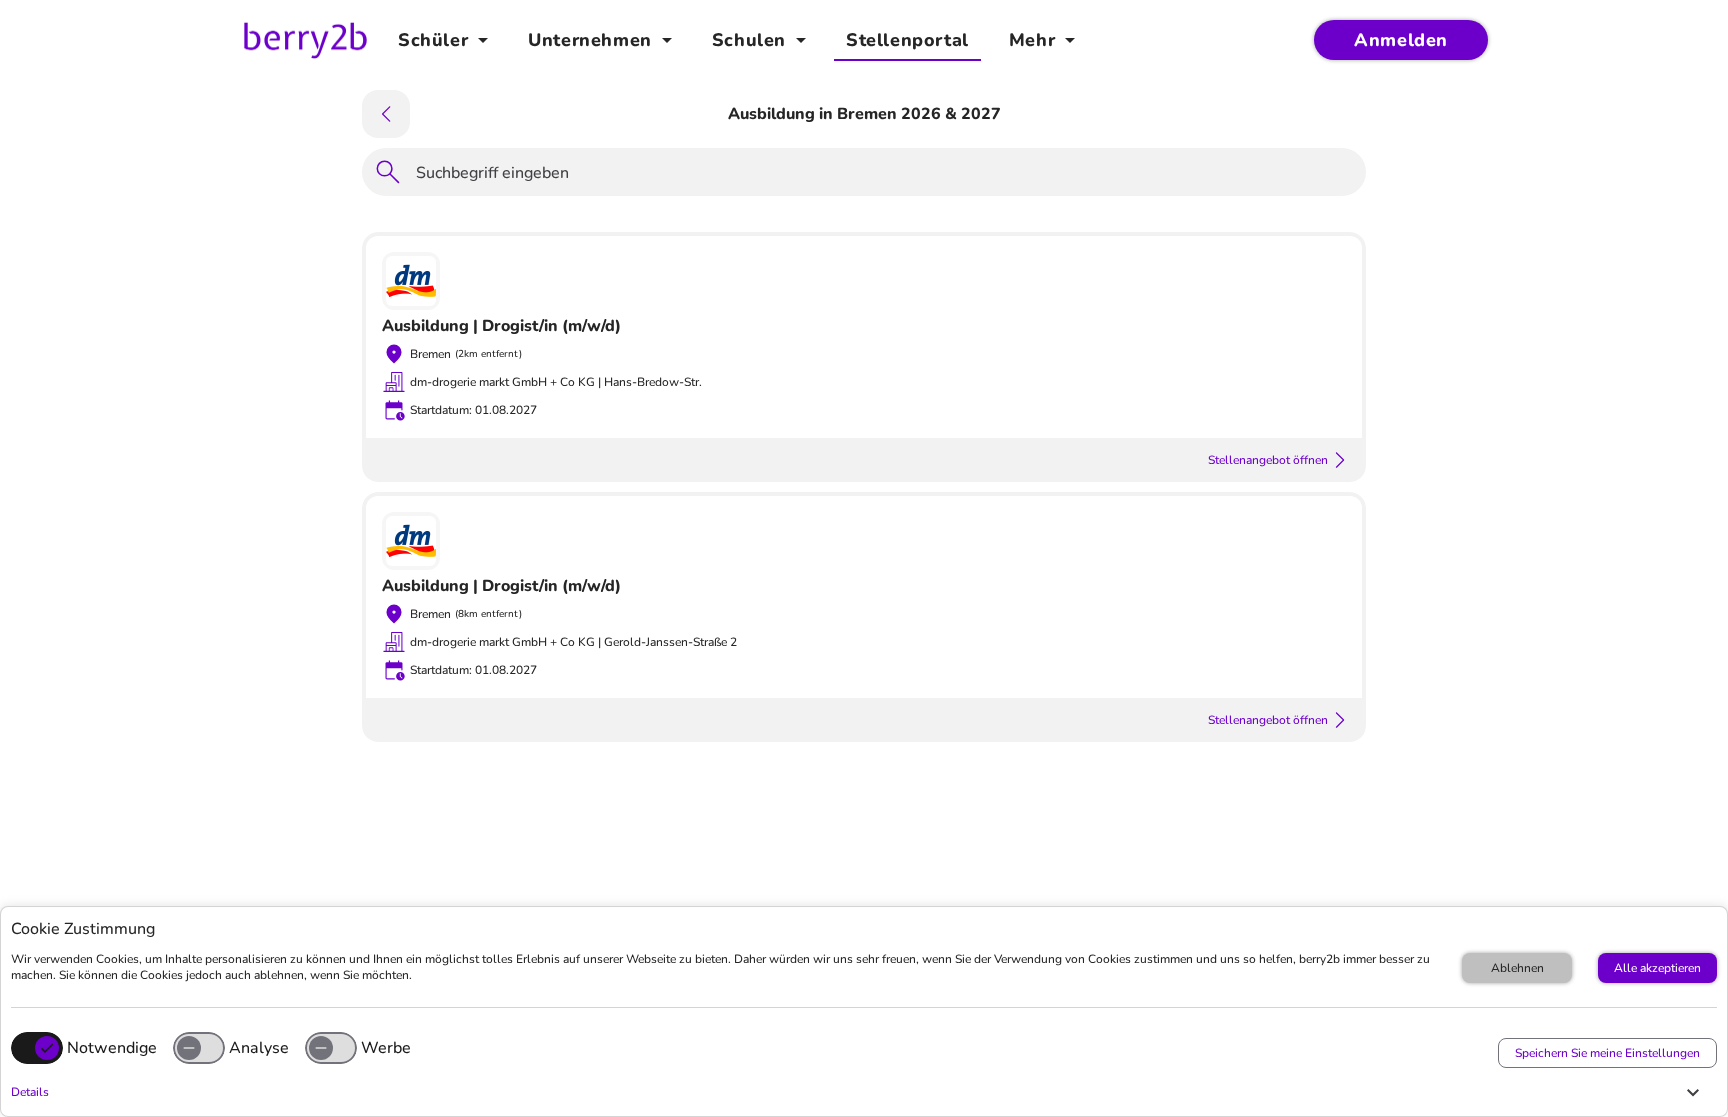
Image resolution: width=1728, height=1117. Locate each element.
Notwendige (112, 1048)
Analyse (259, 1048)
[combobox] (885, 176)
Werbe (386, 1048)
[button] (859, 1092)
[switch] (199, 1048)
